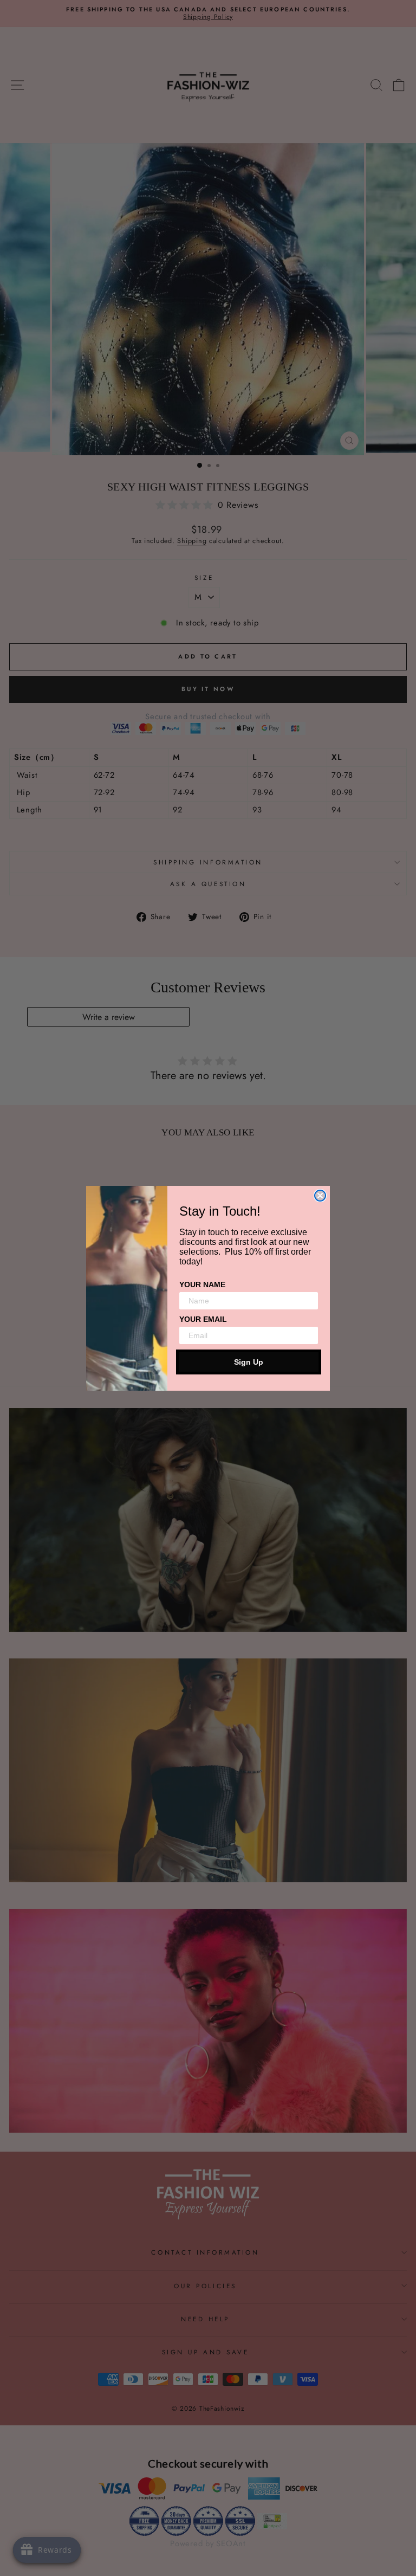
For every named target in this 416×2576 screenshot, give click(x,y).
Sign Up (249, 1362)
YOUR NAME (202, 1284)
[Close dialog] (320, 1196)
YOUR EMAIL (203, 1319)
